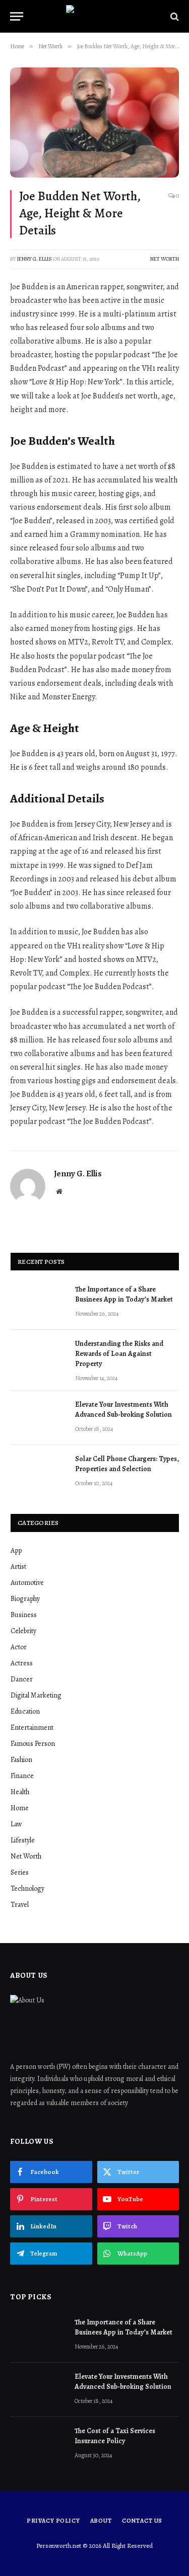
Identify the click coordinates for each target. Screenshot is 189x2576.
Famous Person (33, 1744)
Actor (19, 1647)
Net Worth (165, 259)
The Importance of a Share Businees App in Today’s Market (124, 1294)
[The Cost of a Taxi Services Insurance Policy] (38, 2444)
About (101, 2521)
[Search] (174, 16)
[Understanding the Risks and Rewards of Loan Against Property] (38, 1357)
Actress (22, 1663)
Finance (22, 1776)
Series (20, 1872)
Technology (27, 1888)
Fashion (21, 1760)
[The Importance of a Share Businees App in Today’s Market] (38, 1303)
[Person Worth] (95, 16)
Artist (18, 1566)
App (16, 1550)
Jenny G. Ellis (35, 259)
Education (25, 1711)
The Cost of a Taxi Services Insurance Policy (115, 2436)
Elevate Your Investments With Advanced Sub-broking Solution (123, 1410)
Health (20, 1792)
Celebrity (23, 1631)
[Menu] (17, 16)
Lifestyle (23, 1840)
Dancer (22, 1679)
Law (16, 1824)
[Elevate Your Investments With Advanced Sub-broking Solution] (38, 1418)
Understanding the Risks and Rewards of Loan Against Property (119, 1354)
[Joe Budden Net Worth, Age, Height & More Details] (94, 123)
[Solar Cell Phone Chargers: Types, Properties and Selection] (38, 1472)
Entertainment (32, 1727)
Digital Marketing (36, 1695)
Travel (20, 1905)
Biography (25, 1599)
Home (20, 1808)
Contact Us (142, 2521)
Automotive (27, 1583)
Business (24, 1615)
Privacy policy (53, 2521)
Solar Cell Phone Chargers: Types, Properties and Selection (127, 1464)
